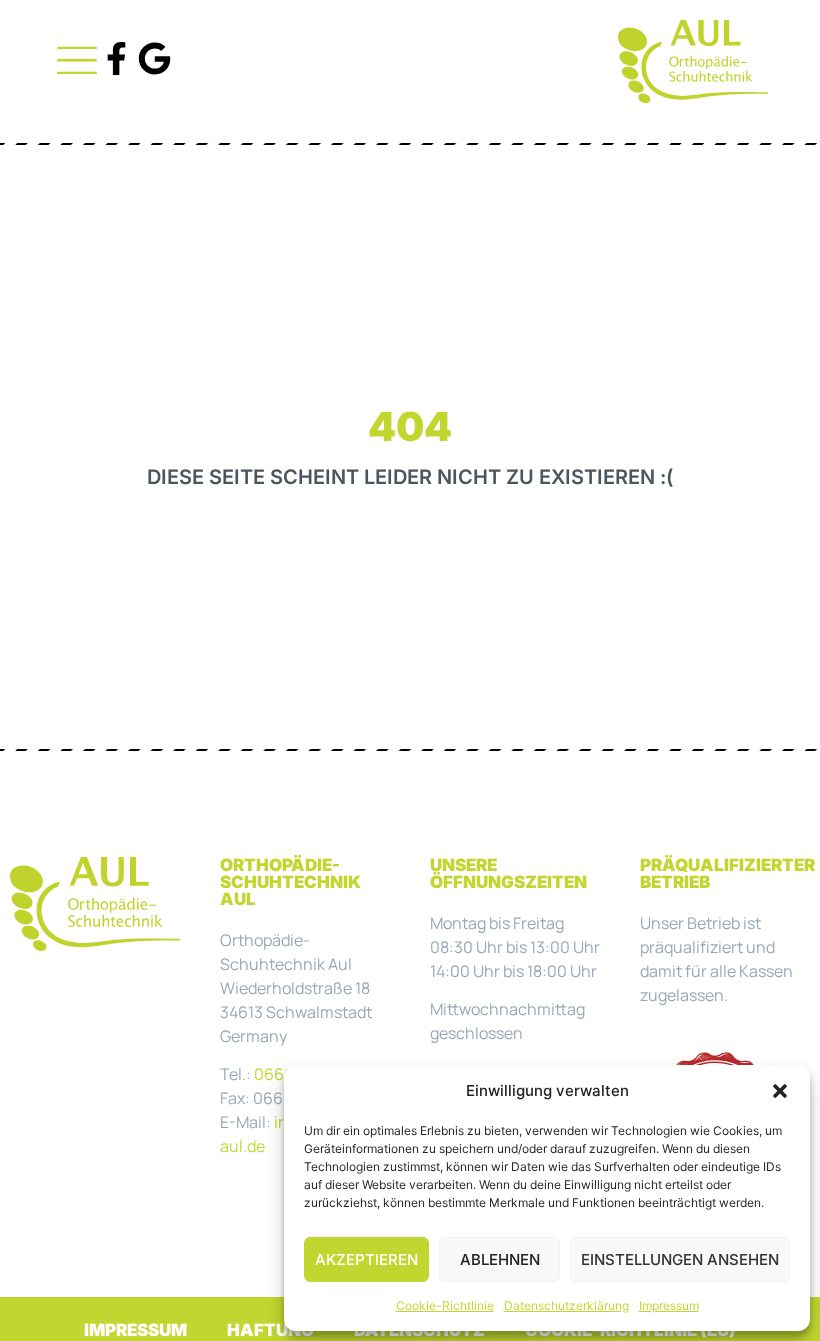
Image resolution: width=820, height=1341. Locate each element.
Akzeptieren (366, 1259)
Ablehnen (500, 1259)
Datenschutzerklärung (566, 1305)
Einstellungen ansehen (680, 1259)
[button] (780, 1091)
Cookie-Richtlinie (445, 1305)
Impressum (669, 1305)
